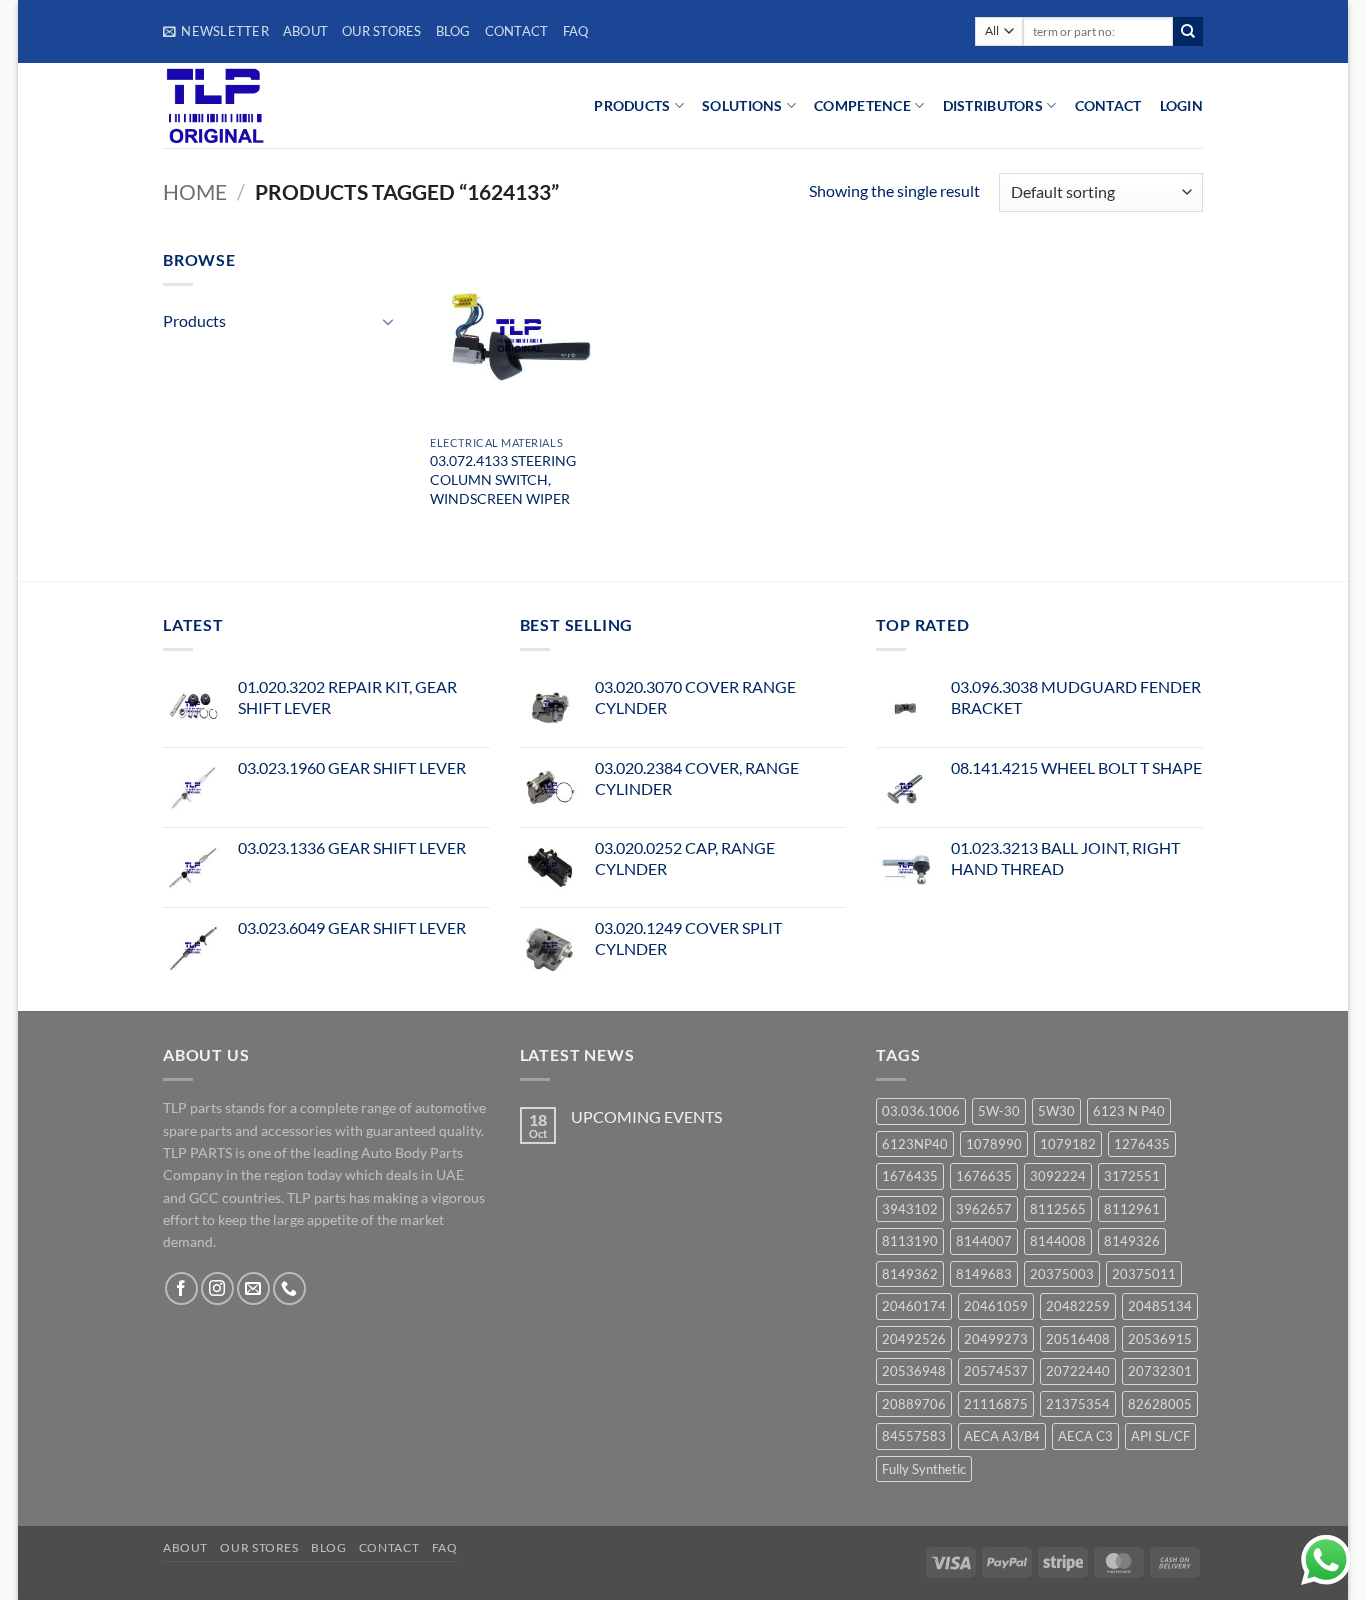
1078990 (994, 1144)
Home (195, 191)
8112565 (1058, 1209)
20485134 (1160, 1306)
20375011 (1144, 1274)
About (305, 31)
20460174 (914, 1306)
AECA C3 (1085, 1436)
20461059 (996, 1306)
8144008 (1058, 1241)
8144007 (984, 1241)
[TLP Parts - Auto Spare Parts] (285, 105)
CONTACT (1108, 105)
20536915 (1160, 1339)
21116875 (996, 1404)
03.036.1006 (921, 1111)
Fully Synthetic (924, 1469)
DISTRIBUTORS (993, 105)
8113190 (910, 1241)
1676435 (910, 1176)
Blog (453, 31)
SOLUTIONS (742, 105)
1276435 (1142, 1144)
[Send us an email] (253, 1288)
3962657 (984, 1209)
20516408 (1078, 1339)
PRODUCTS (632, 105)
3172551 (1132, 1176)
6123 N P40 (1129, 1111)
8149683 (984, 1274)
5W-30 (999, 1111)
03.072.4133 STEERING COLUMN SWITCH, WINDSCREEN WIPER (503, 479)
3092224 (1058, 1176)
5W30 (1056, 1111)
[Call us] (289, 1288)
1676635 (984, 1176)
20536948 (914, 1371)
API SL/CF (1160, 1436)
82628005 (1160, 1404)
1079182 (1068, 1144)
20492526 (914, 1339)
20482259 (1078, 1306)
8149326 (1132, 1241)
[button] (216, 31)
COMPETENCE (862, 105)
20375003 (1062, 1274)
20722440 (1078, 1371)
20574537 (996, 1371)
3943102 (910, 1209)
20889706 (914, 1404)
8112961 (1132, 1209)
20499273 (996, 1339)
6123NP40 (915, 1144)
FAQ (576, 31)
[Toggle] (389, 321)
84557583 (914, 1436)
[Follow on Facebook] (181, 1288)
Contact (517, 31)
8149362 (910, 1274)
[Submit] (1188, 32)
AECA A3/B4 (1002, 1436)
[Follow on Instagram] (217, 1288)
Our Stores (382, 31)
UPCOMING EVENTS (646, 1116)
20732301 (1160, 1371)
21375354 (1078, 1404)
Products (194, 320)
